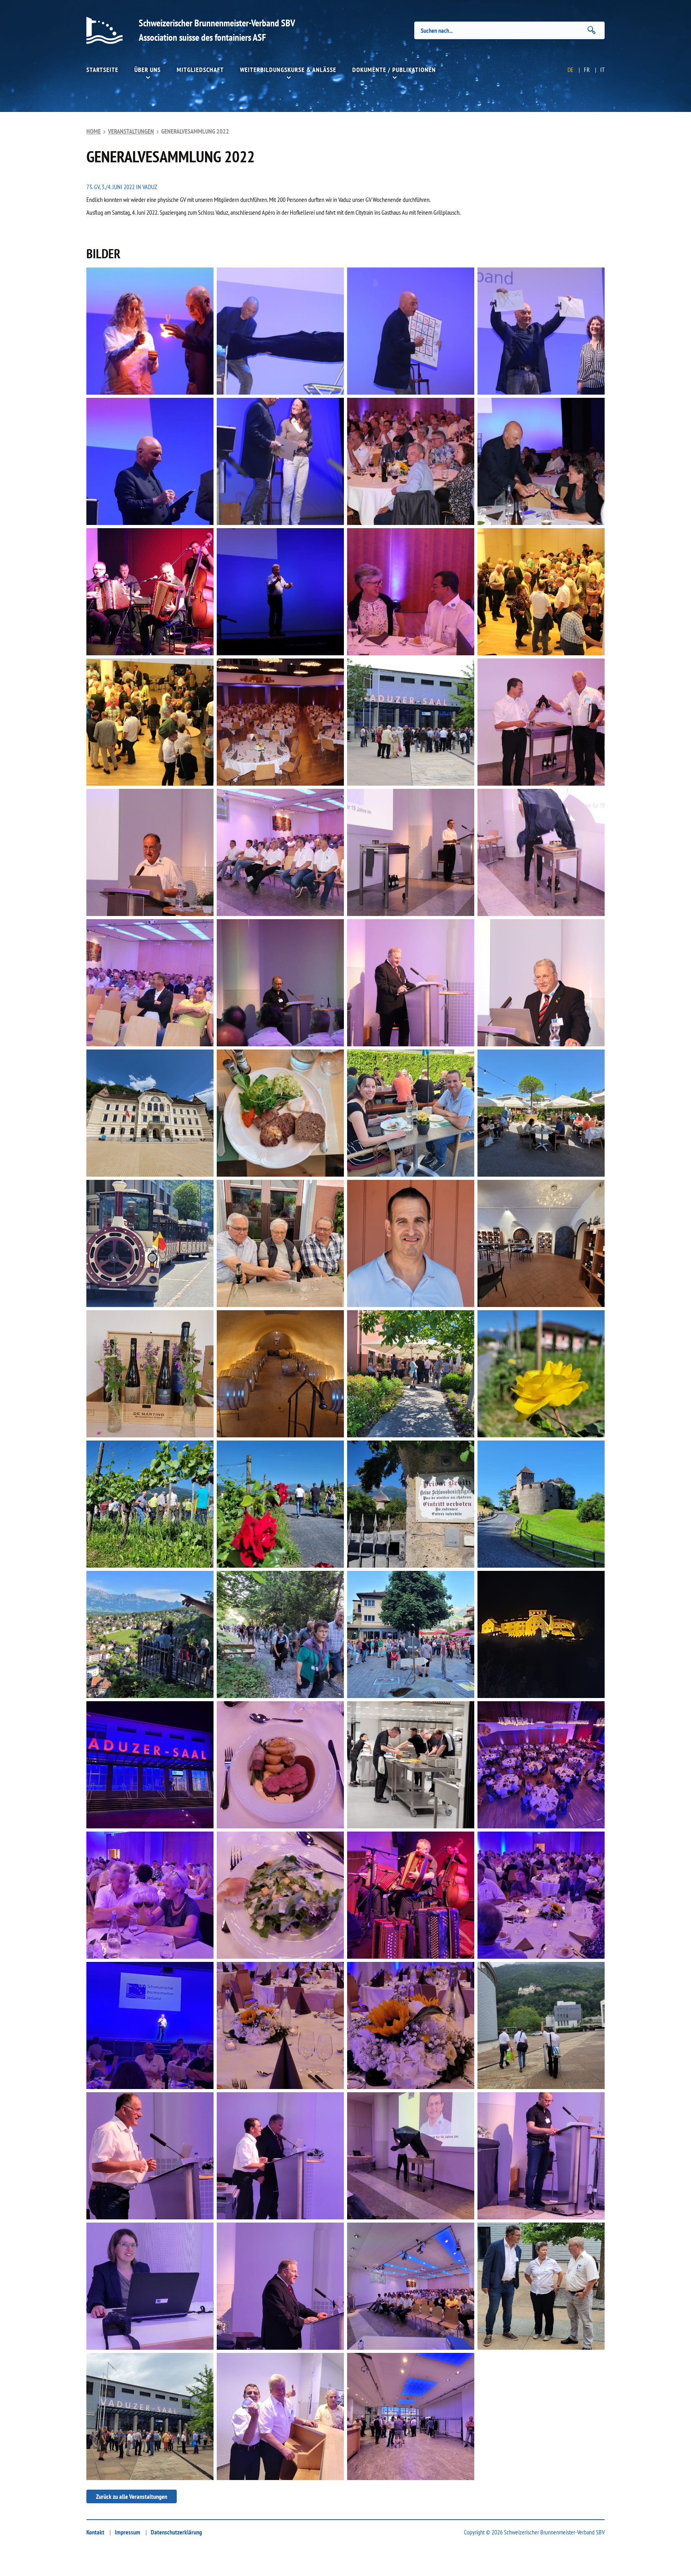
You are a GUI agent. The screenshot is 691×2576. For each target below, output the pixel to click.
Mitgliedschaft (200, 70)
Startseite (102, 70)
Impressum (128, 2532)
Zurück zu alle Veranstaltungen (132, 2496)
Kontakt (95, 2532)
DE (570, 70)
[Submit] (591, 30)
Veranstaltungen (131, 131)
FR (587, 70)
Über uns (148, 70)
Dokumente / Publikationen (394, 70)
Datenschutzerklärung (176, 2532)
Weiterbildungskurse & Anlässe (288, 70)
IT (602, 70)
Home (94, 131)
